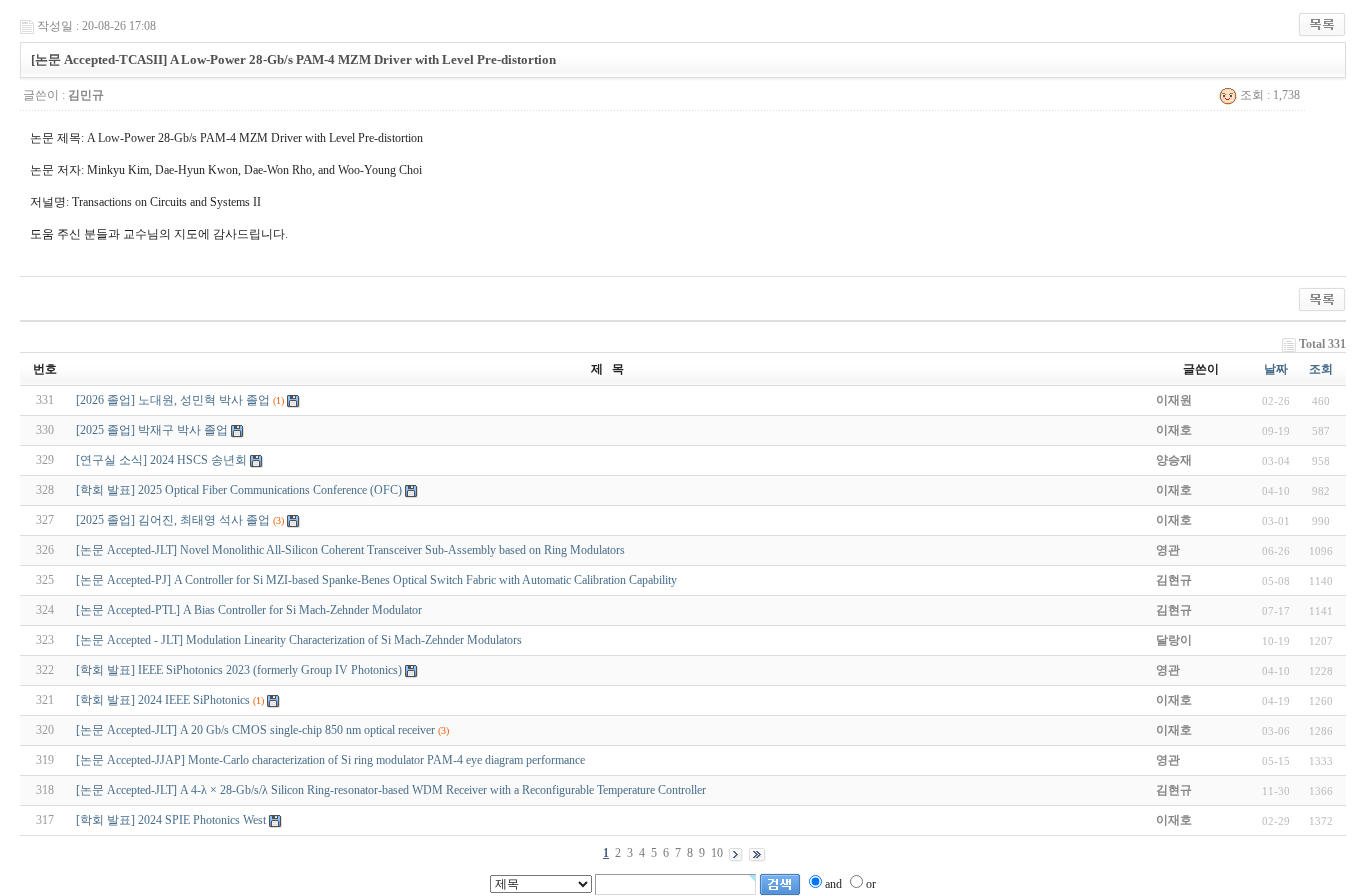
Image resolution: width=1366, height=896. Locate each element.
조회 (1321, 369)
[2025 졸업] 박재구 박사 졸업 (152, 430)
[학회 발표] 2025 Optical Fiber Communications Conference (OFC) (239, 490)
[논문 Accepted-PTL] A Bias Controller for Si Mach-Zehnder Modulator (249, 610)
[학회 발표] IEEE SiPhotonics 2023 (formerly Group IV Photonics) (239, 670)
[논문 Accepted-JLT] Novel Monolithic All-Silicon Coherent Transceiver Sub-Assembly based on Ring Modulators (350, 550)
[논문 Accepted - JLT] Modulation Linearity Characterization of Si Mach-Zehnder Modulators (299, 640)
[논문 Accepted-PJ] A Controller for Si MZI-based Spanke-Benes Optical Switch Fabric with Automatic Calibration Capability (376, 580)
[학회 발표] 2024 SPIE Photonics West (171, 820)
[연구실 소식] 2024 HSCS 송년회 (161, 460)
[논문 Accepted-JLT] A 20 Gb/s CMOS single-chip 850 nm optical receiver (255, 730)
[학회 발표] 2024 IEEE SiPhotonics (163, 700)
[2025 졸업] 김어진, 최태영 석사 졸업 (173, 520)
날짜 (1276, 369)
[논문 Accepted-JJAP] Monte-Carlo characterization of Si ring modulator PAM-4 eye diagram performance (330, 760)
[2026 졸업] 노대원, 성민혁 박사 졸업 (173, 400)
